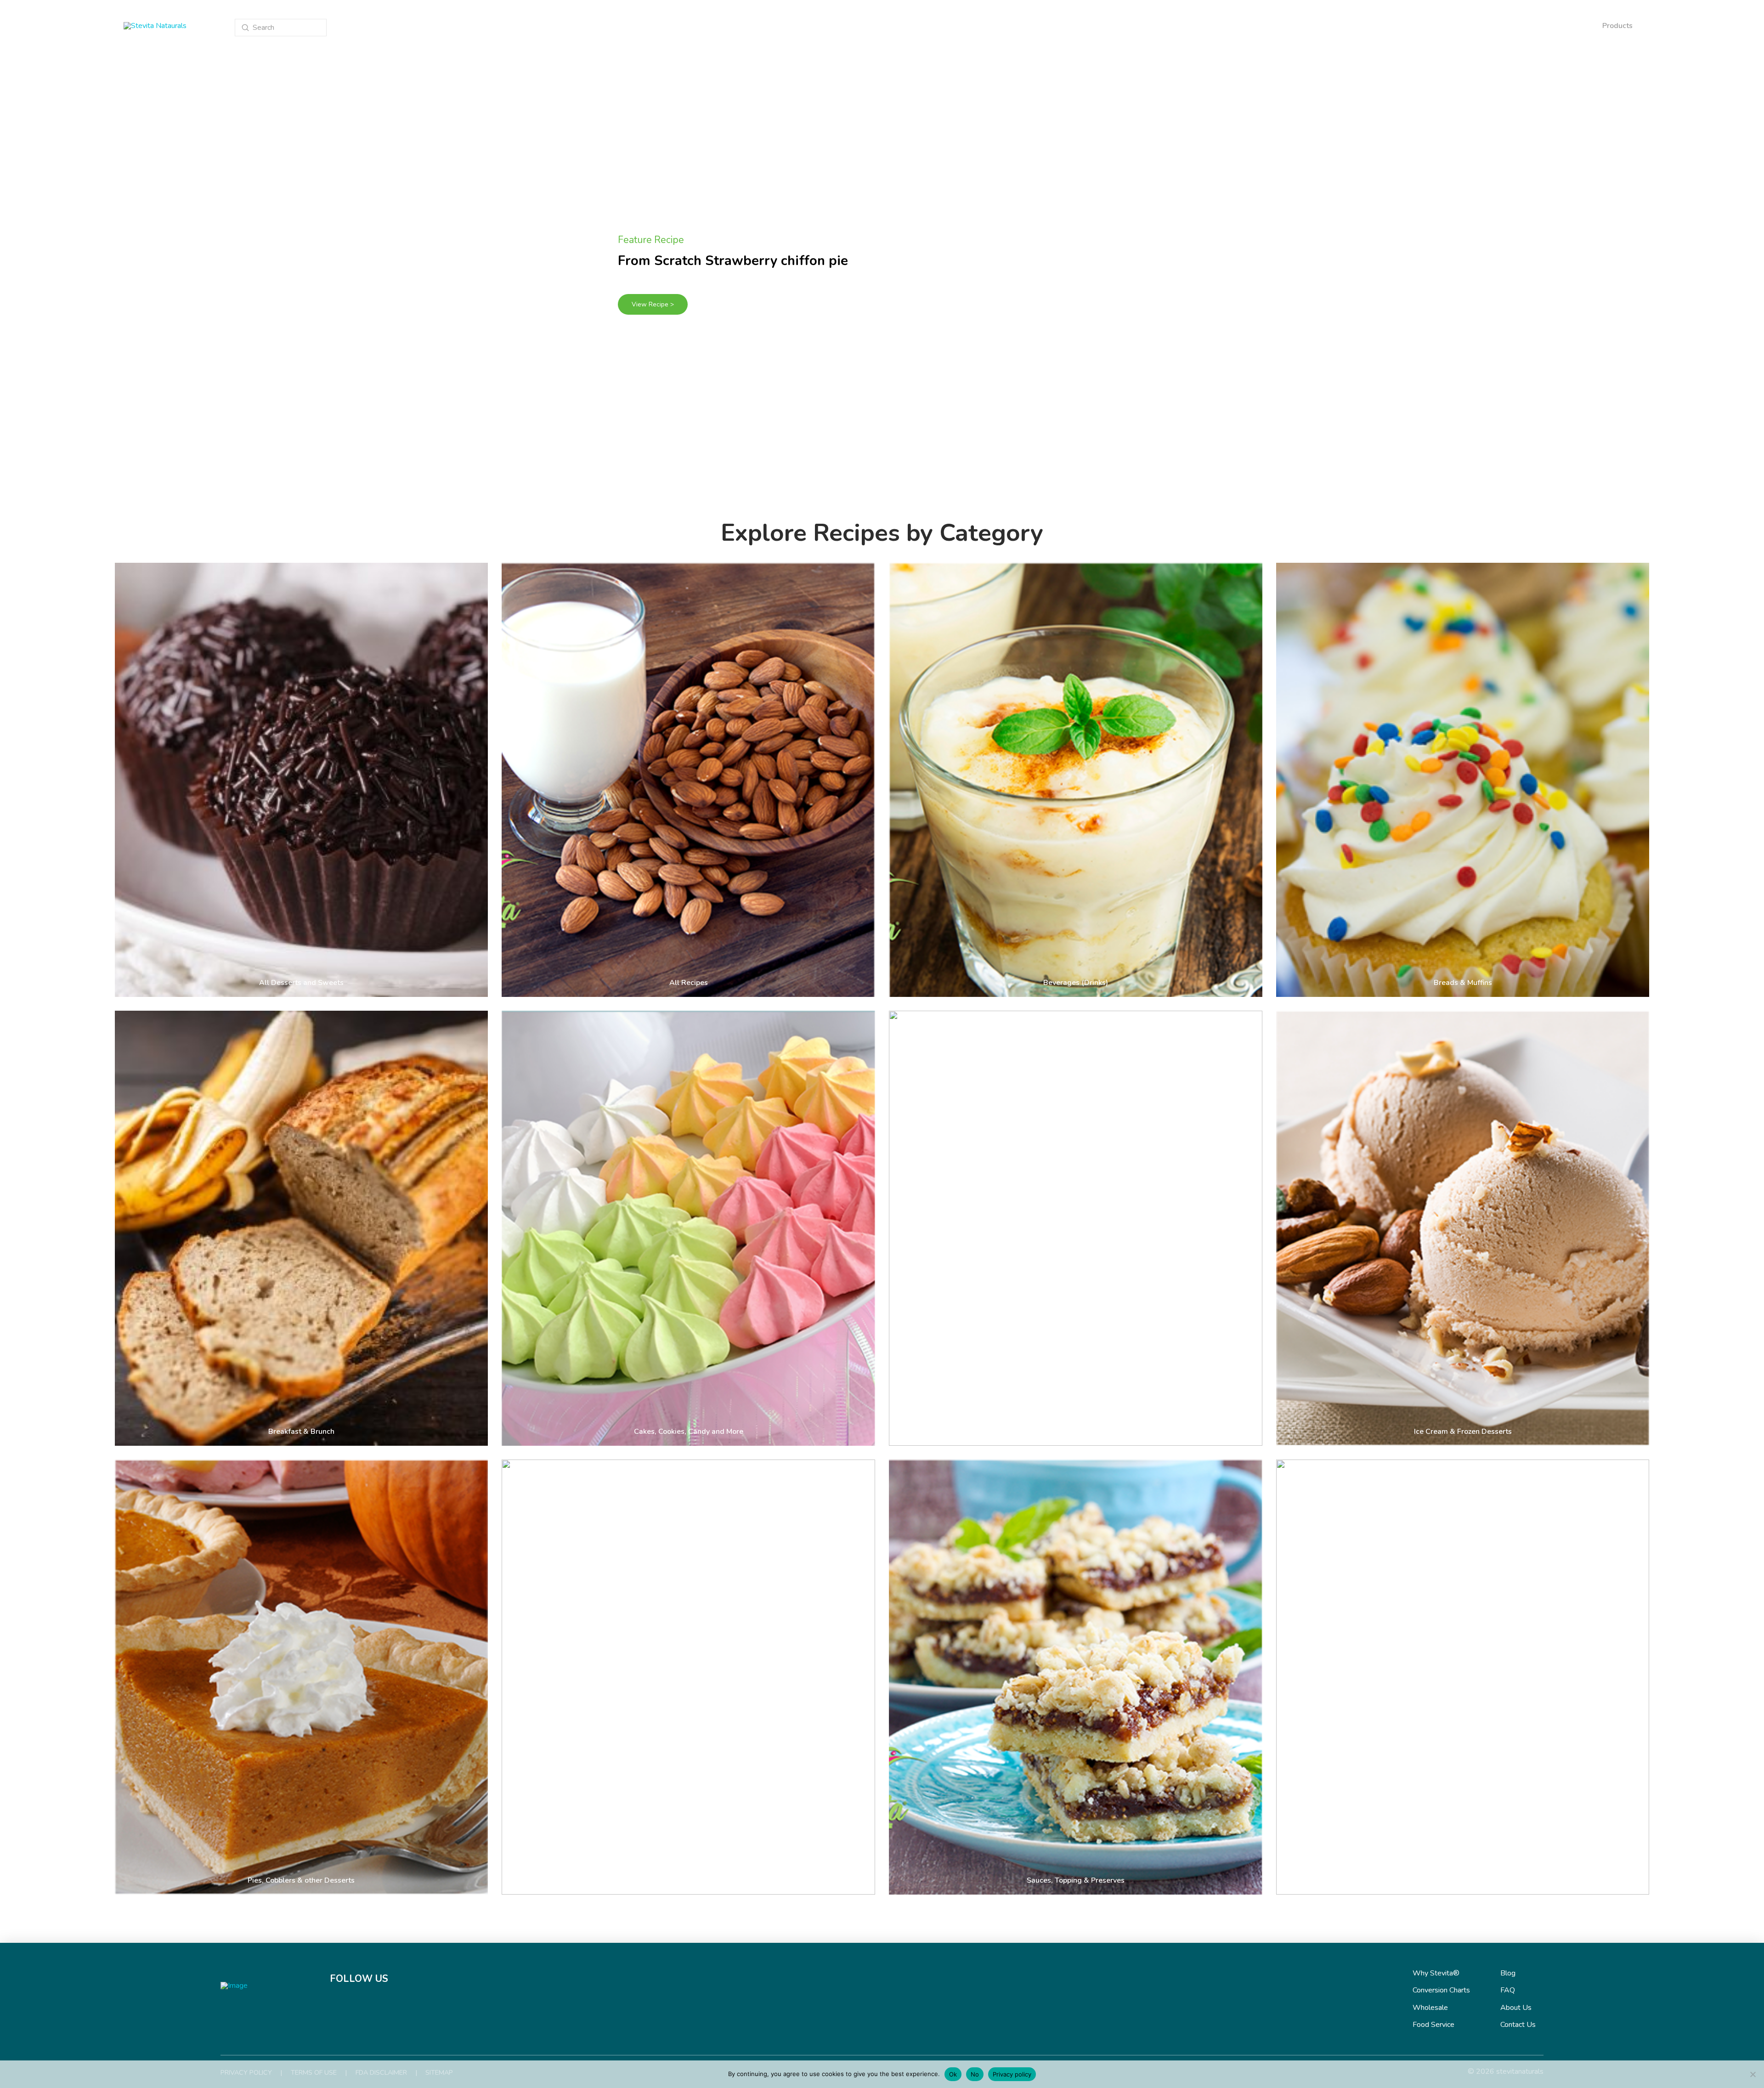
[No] (1753, 2074)
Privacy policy (1012, 2074)
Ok (953, 2074)
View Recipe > (653, 304)
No (975, 2074)
